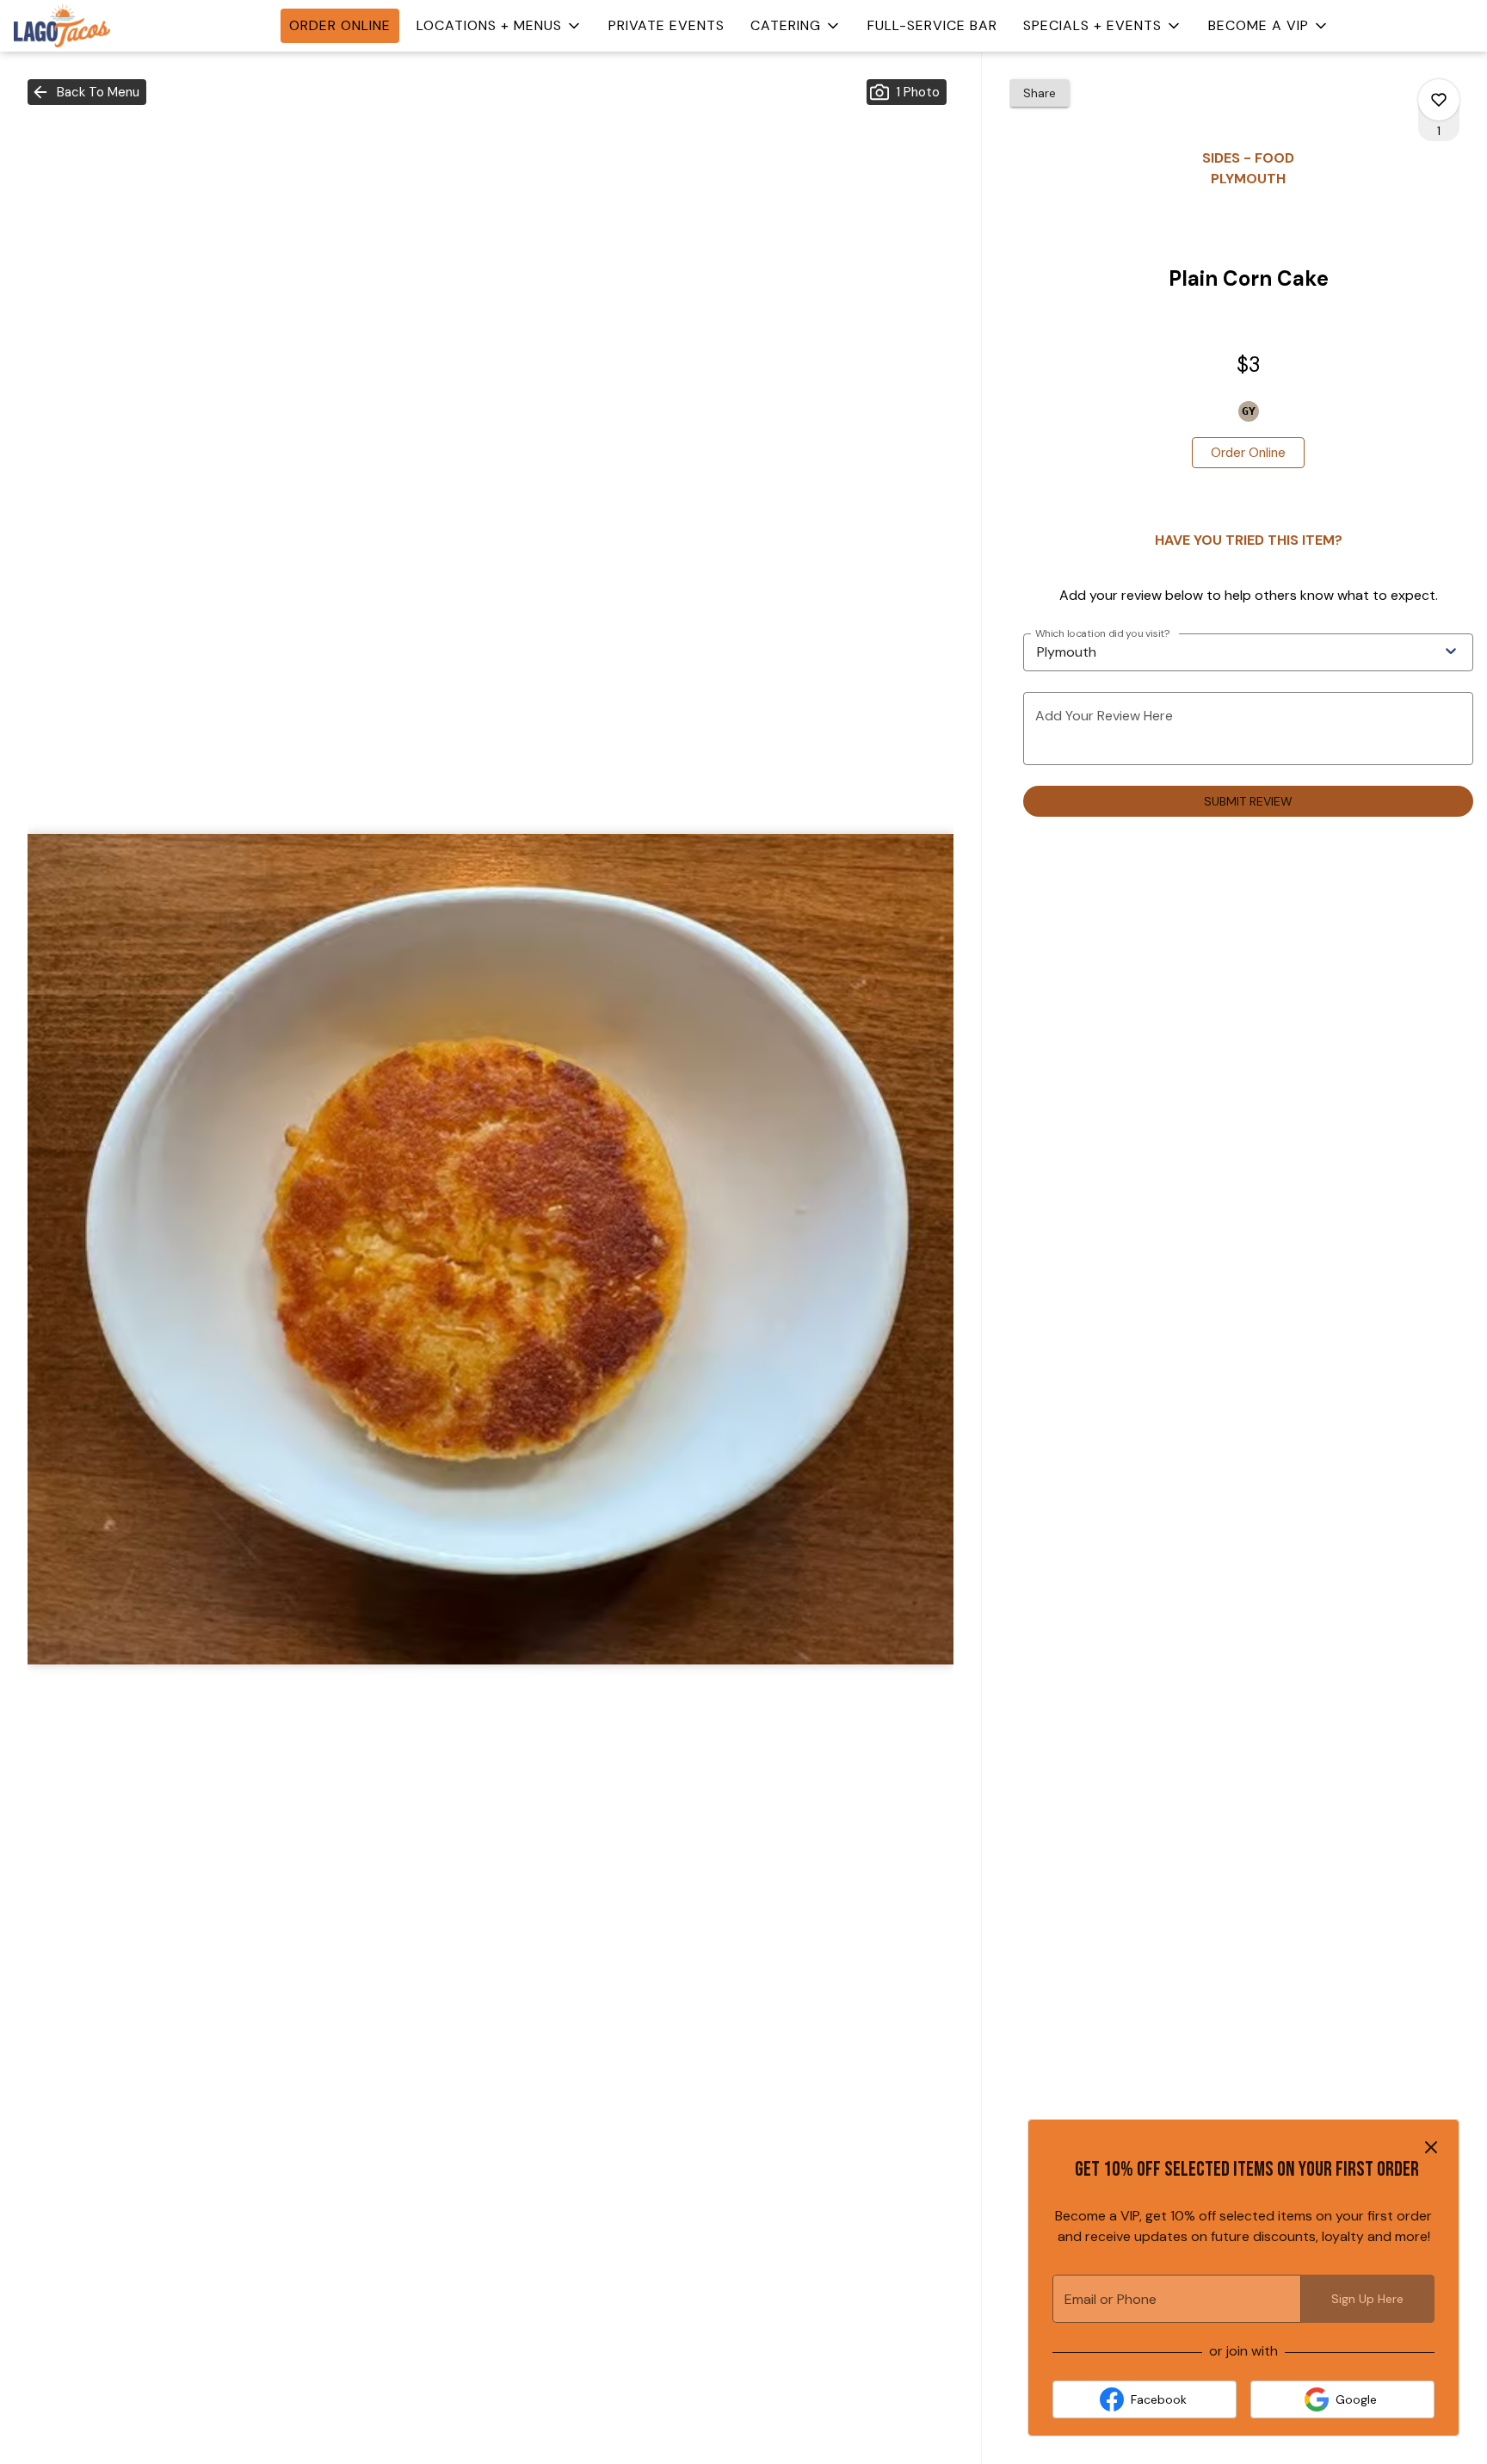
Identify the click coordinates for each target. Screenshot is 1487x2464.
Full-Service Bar (932, 25)
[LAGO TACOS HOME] (91, 26)
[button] (500, 26)
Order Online (340, 25)
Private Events (666, 25)
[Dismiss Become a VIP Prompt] (1431, 2147)
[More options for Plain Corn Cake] (1439, 100)
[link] (1248, 453)
